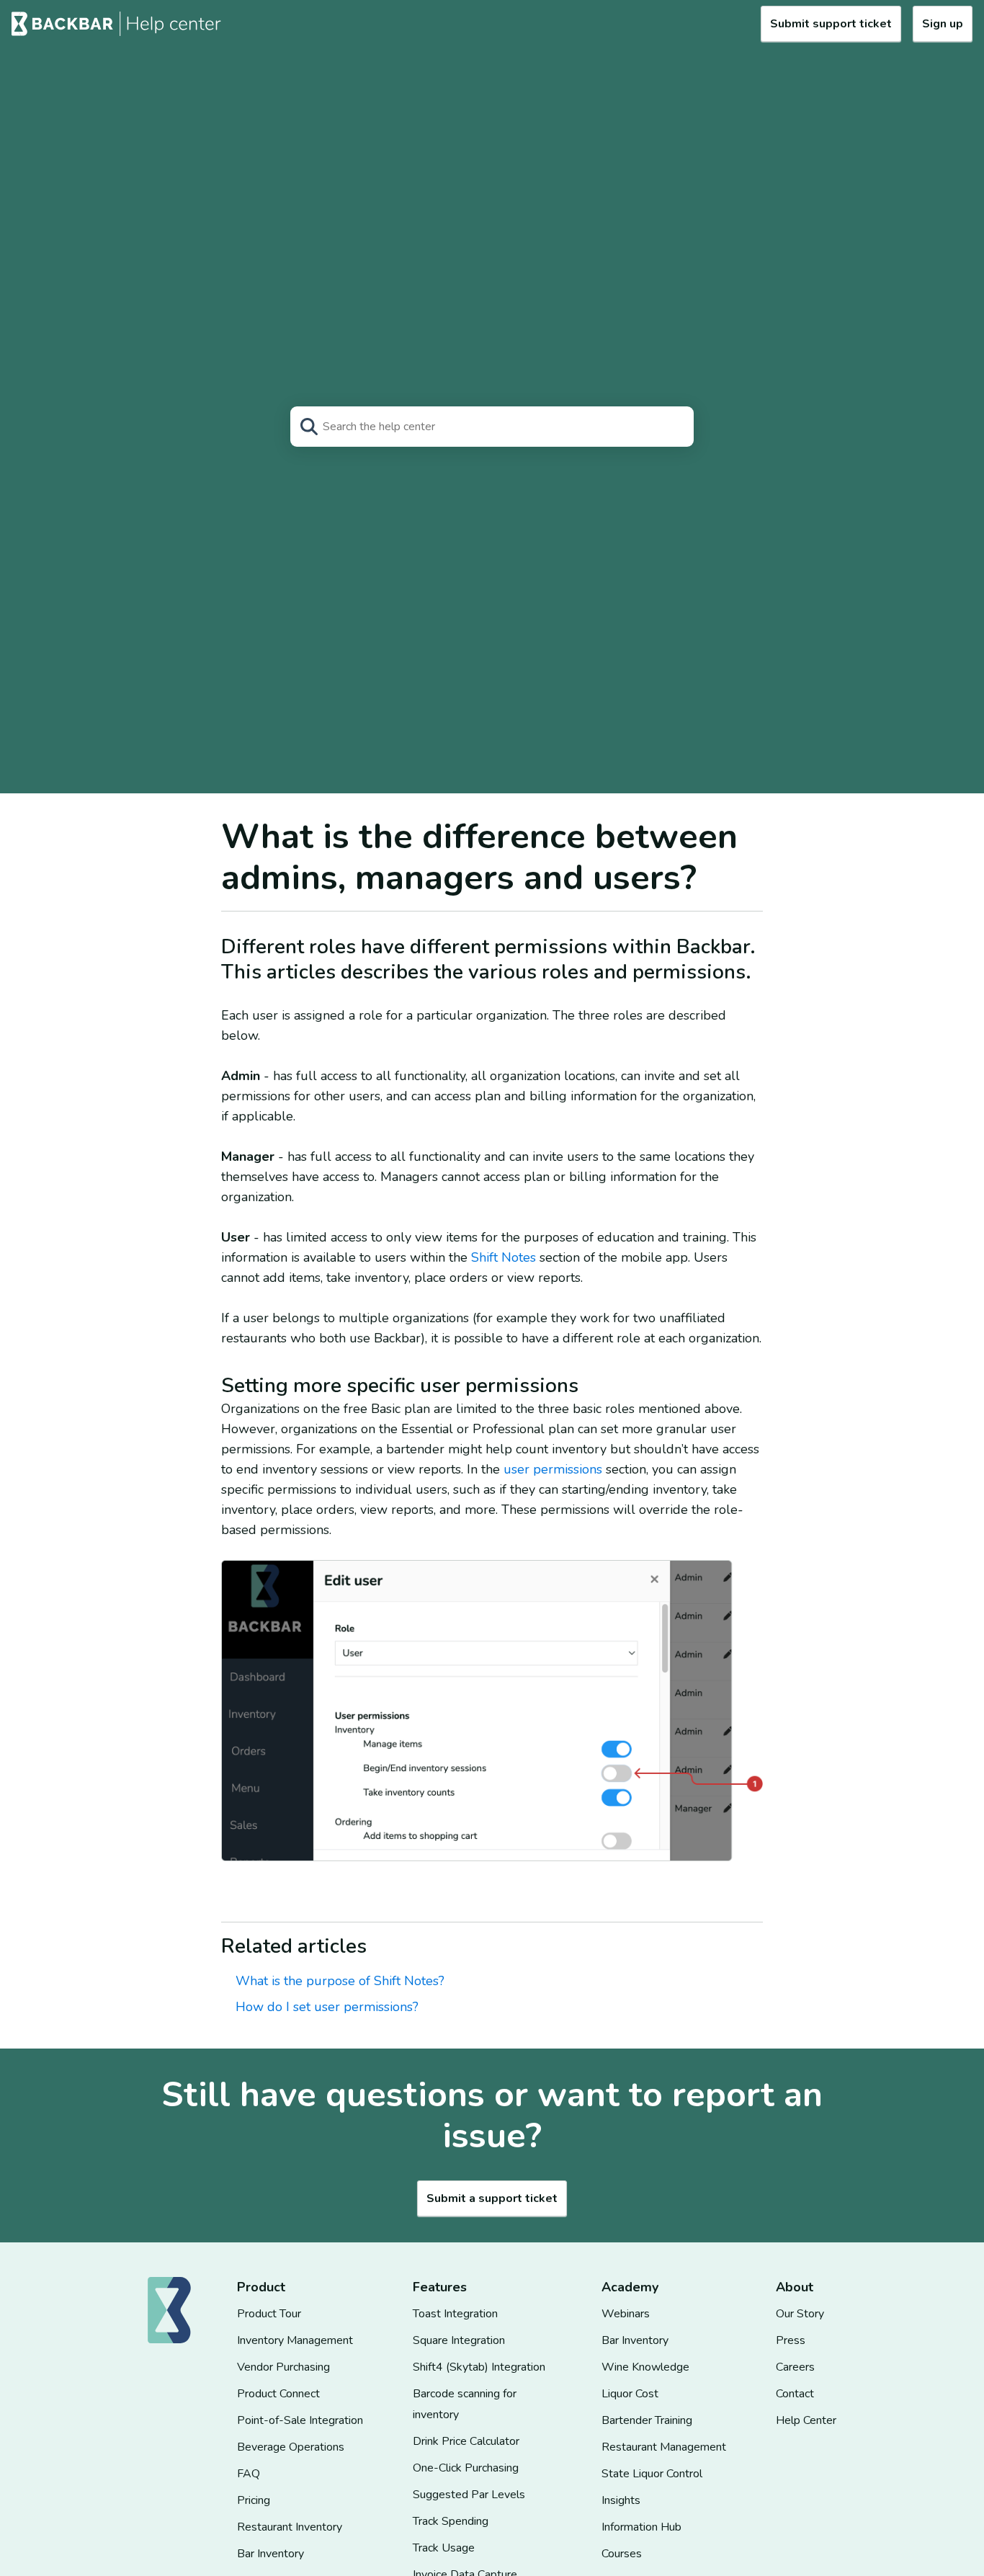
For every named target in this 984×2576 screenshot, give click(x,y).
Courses (622, 2554)
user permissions (555, 1469)
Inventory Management (295, 2340)
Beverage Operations (291, 2447)
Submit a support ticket (492, 2198)
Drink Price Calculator (466, 2441)
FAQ (249, 2474)
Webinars (626, 2314)
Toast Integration (455, 2314)
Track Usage (444, 2548)
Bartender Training (647, 2420)
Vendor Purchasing (283, 2367)
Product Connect (278, 2394)
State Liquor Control (652, 2474)
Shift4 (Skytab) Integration (479, 2367)
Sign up (943, 24)
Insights (621, 2500)
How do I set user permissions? (327, 2007)
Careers (795, 2367)
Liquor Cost (630, 2394)
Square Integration (459, 2340)
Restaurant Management (664, 2447)
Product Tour (269, 2314)
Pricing (254, 2500)
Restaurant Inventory (290, 2527)
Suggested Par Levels (469, 2495)
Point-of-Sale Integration (300, 2420)
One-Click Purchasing (466, 2468)
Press (791, 2340)
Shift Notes (504, 1257)
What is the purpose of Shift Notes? (340, 1981)
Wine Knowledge (645, 2367)
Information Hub (641, 2527)
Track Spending (451, 2521)
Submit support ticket (831, 24)
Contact (795, 2394)
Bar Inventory (270, 2554)
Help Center (806, 2420)
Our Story (800, 2314)
